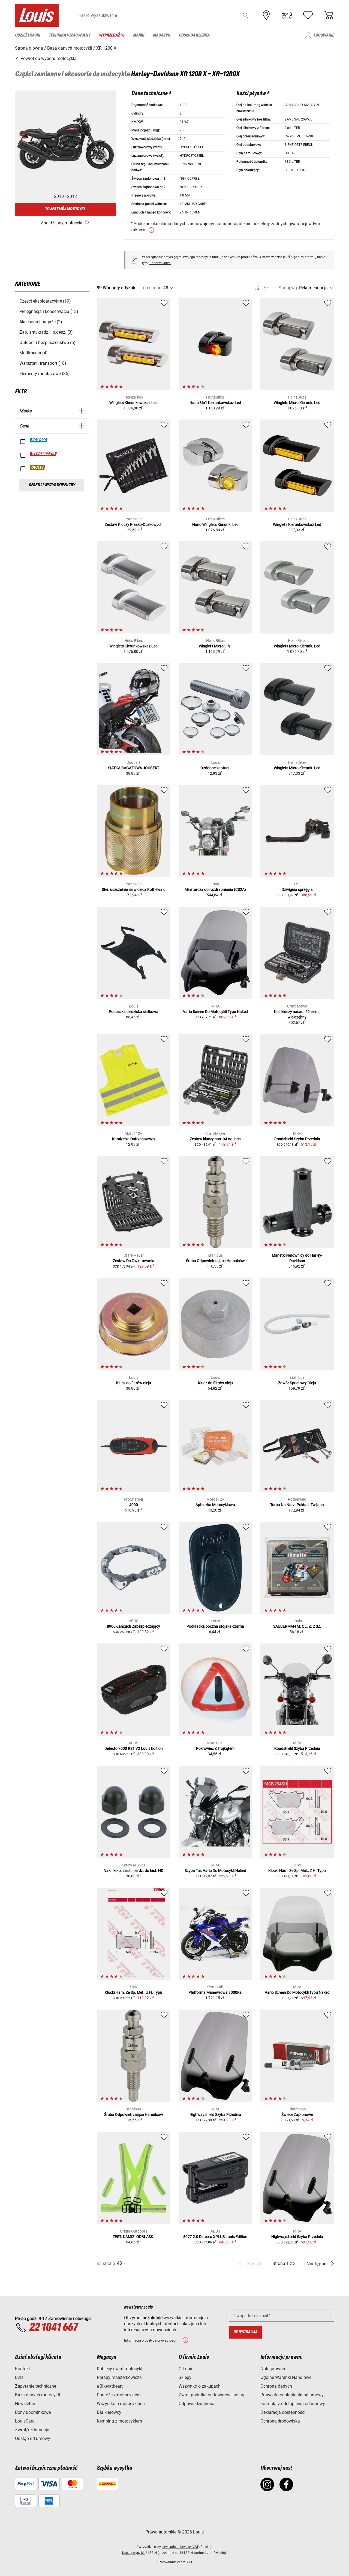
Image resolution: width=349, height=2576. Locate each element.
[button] (246, 15)
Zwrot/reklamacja (32, 2430)
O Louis (186, 2369)
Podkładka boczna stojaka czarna (215, 1626)
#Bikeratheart (110, 2386)
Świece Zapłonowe (297, 2115)
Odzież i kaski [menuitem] (28, 35)
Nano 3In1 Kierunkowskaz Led (215, 403)
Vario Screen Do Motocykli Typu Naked (215, 1012)
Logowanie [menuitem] (324, 35)
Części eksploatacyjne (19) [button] (45, 301)
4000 (134, 1505)
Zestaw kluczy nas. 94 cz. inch (215, 1139)
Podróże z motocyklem (119, 2395)
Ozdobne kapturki (215, 768)
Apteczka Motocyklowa (215, 1505)
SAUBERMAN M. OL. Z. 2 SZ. (297, 1626)
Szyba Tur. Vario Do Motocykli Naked (215, 1871)
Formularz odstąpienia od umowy (293, 2404)
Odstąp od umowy (33, 2438)
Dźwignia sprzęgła (297, 889)
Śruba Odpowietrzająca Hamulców (215, 1261)
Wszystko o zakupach (200, 2386)
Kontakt (22, 2369)
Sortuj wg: (288, 288)
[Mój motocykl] (287, 15)
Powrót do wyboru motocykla (48, 58)
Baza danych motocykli (37, 2395)
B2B (19, 2377)
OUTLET (38, 467)
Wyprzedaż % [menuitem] (112, 35)
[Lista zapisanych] (308, 15)
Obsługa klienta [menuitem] (194, 35)
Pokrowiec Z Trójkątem (215, 1748)
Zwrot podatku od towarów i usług (211, 2395)
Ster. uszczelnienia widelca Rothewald (134, 889)
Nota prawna (273, 2369)
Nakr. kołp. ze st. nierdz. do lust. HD (133, 1871)
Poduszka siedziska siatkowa (134, 1012)
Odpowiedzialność (196, 2404)
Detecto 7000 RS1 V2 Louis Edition (134, 1748)
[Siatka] (257, 287)
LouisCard (25, 2421)
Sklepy (185, 2377)
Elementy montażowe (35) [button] (45, 374)
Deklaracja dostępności (283, 2412)
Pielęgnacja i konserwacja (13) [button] (49, 311)
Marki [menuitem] (139, 35)
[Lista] (267, 288)
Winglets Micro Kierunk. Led (297, 403)
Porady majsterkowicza (119, 2377)
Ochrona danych (276, 2386)
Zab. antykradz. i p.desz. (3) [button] (46, 332)
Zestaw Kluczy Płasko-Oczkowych (134, 524)
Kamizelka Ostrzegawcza (133, 1139)
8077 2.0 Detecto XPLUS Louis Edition (215, 2237)
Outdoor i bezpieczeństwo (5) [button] (47, 343)
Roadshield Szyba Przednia (297, 1139)
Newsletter (25, 2404)
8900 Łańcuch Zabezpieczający (133, 1626)
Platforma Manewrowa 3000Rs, (215, 1992)
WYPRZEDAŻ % (43, 454)
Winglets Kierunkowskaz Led (133, 403)
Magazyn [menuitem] (162, 35)
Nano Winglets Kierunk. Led (215, 524)
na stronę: (153, 288)
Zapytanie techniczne (36, 2386)
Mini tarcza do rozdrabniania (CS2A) (215, 889)
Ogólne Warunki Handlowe (286, 2377)
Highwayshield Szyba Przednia (215, 2115)
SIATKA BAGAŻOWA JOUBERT (134, 768)
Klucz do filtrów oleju (134, 1383)
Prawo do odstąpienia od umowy (292, 2395)
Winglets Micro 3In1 (215, 646)
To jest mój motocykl (65, 209)
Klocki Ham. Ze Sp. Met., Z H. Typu (297, 1871)
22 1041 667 (53, 2328)
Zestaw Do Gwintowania (134, 1261)
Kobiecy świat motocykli (120, 2369)
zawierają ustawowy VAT (180, 2547)
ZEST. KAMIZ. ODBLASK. (133, 2237)
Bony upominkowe (33, 2412)
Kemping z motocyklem (119, 2421)
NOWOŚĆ (39, 440)
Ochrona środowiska (280, 2421)
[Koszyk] (329, 15)
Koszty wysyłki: (134, 2553)
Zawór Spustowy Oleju (297, 1383)
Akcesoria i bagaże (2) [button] (41, 322)
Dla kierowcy (109, 2412)
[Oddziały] (266, 15)
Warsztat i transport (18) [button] (43, 363)
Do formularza (160, 263)
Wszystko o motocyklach (121, 2404)
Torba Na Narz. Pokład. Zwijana (297, 1505)
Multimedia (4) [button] (34, 353)
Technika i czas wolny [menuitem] (70, 35)
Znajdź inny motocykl (62, 223)
